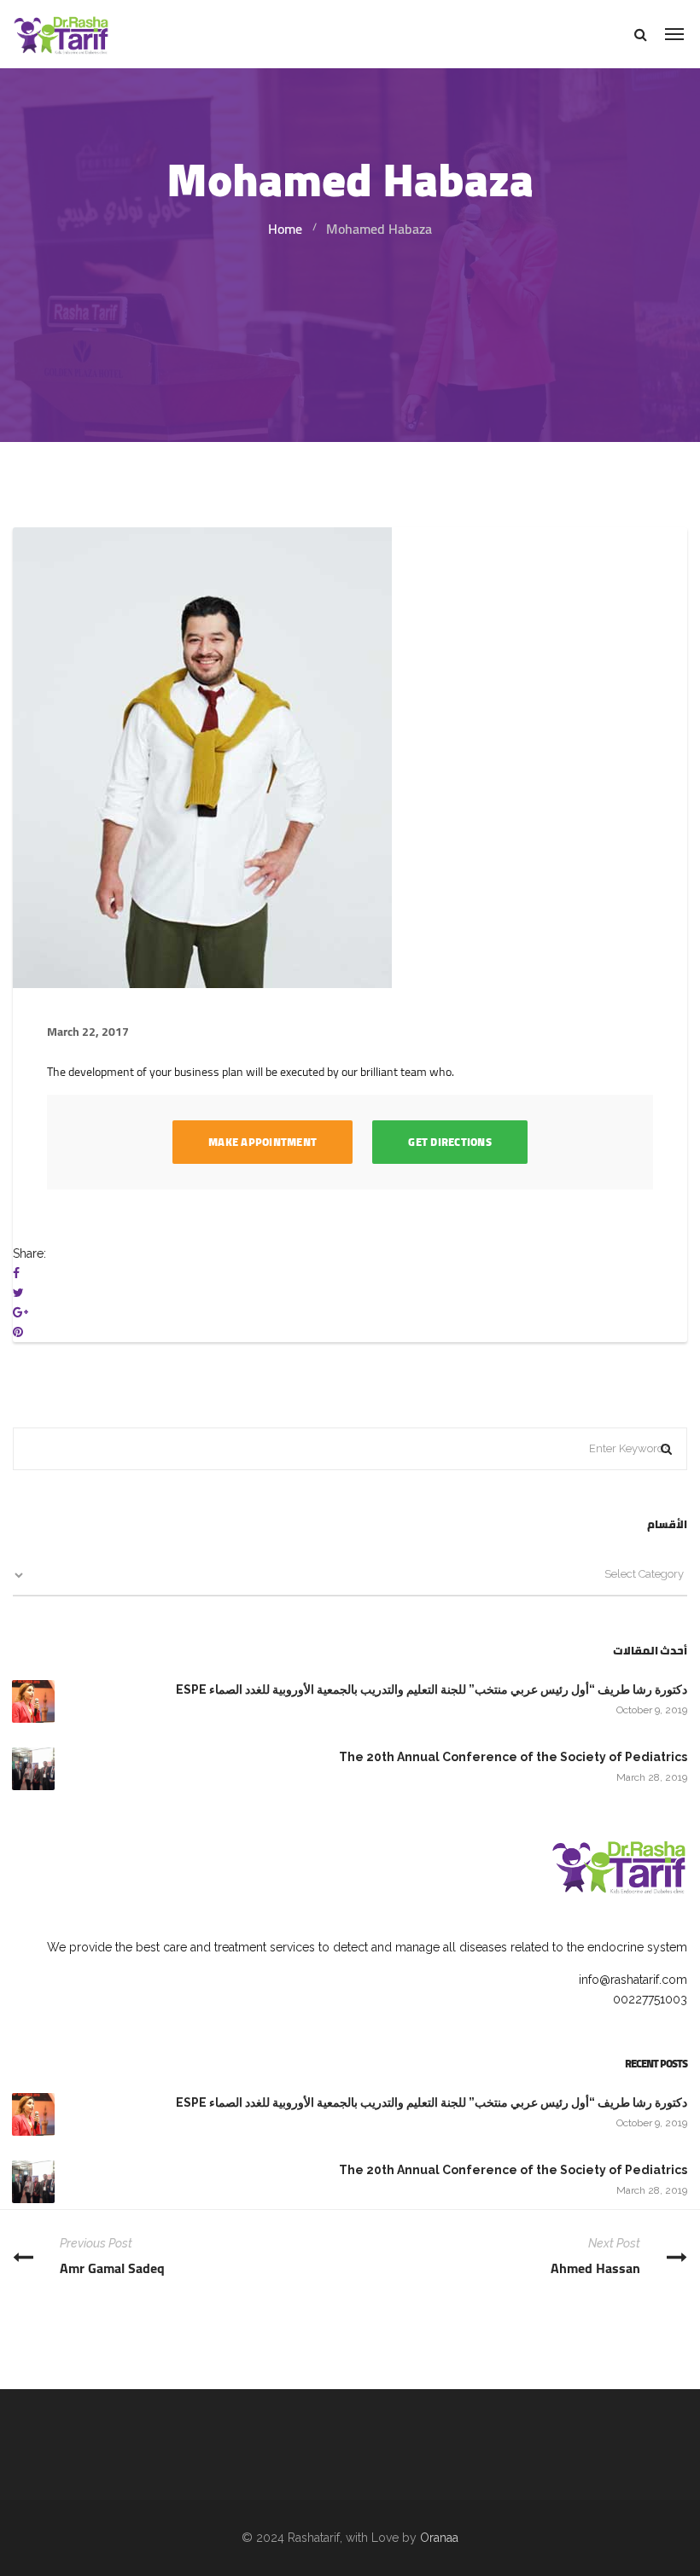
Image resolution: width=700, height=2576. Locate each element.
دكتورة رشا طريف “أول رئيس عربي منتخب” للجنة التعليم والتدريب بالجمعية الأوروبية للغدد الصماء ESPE (432, 1689)
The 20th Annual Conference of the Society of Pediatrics (513, 1757)
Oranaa (439, 2538)
